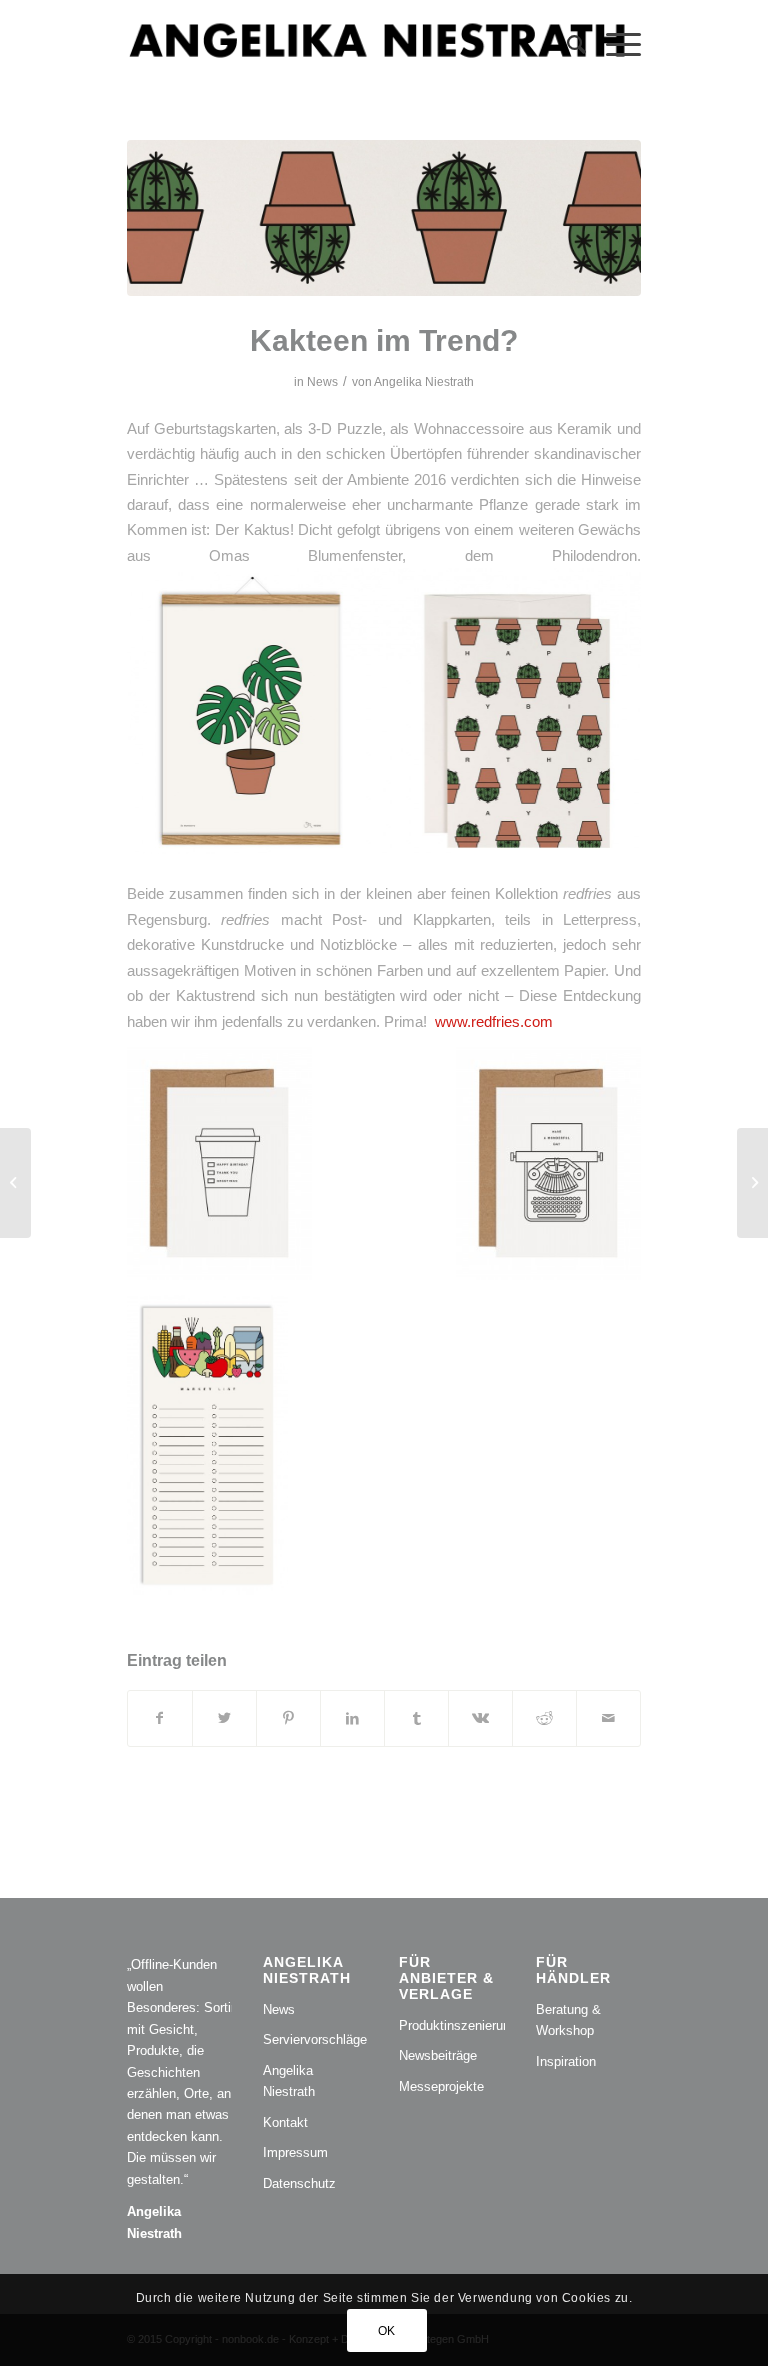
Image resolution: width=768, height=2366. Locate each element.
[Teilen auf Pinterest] (288, 1718)
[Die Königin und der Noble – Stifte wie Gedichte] (15, 1183)
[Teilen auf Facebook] (160, 1718)
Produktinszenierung (451, 2025)
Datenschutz (299, 2183)
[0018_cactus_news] (384, 218)
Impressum (295, 2152)
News (322, 382)
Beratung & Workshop (568, 2020)
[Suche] (566, 45)
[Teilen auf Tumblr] (416, 1718)
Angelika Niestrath (424, 382)
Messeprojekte (441, 2086)
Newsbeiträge (438, 2055)
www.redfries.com (494, 1021)
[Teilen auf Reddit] (544, 1718)
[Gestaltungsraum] (752, 1183)
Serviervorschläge (315, 2039)
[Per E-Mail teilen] (608, 1718)
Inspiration (566, 2061)
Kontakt (285, 2122)
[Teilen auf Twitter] (224, 1718)
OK (387, 2331)
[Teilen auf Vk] (480, 1718)
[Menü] (613, 45)
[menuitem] (566, 45)
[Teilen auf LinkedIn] (352, 1718)
